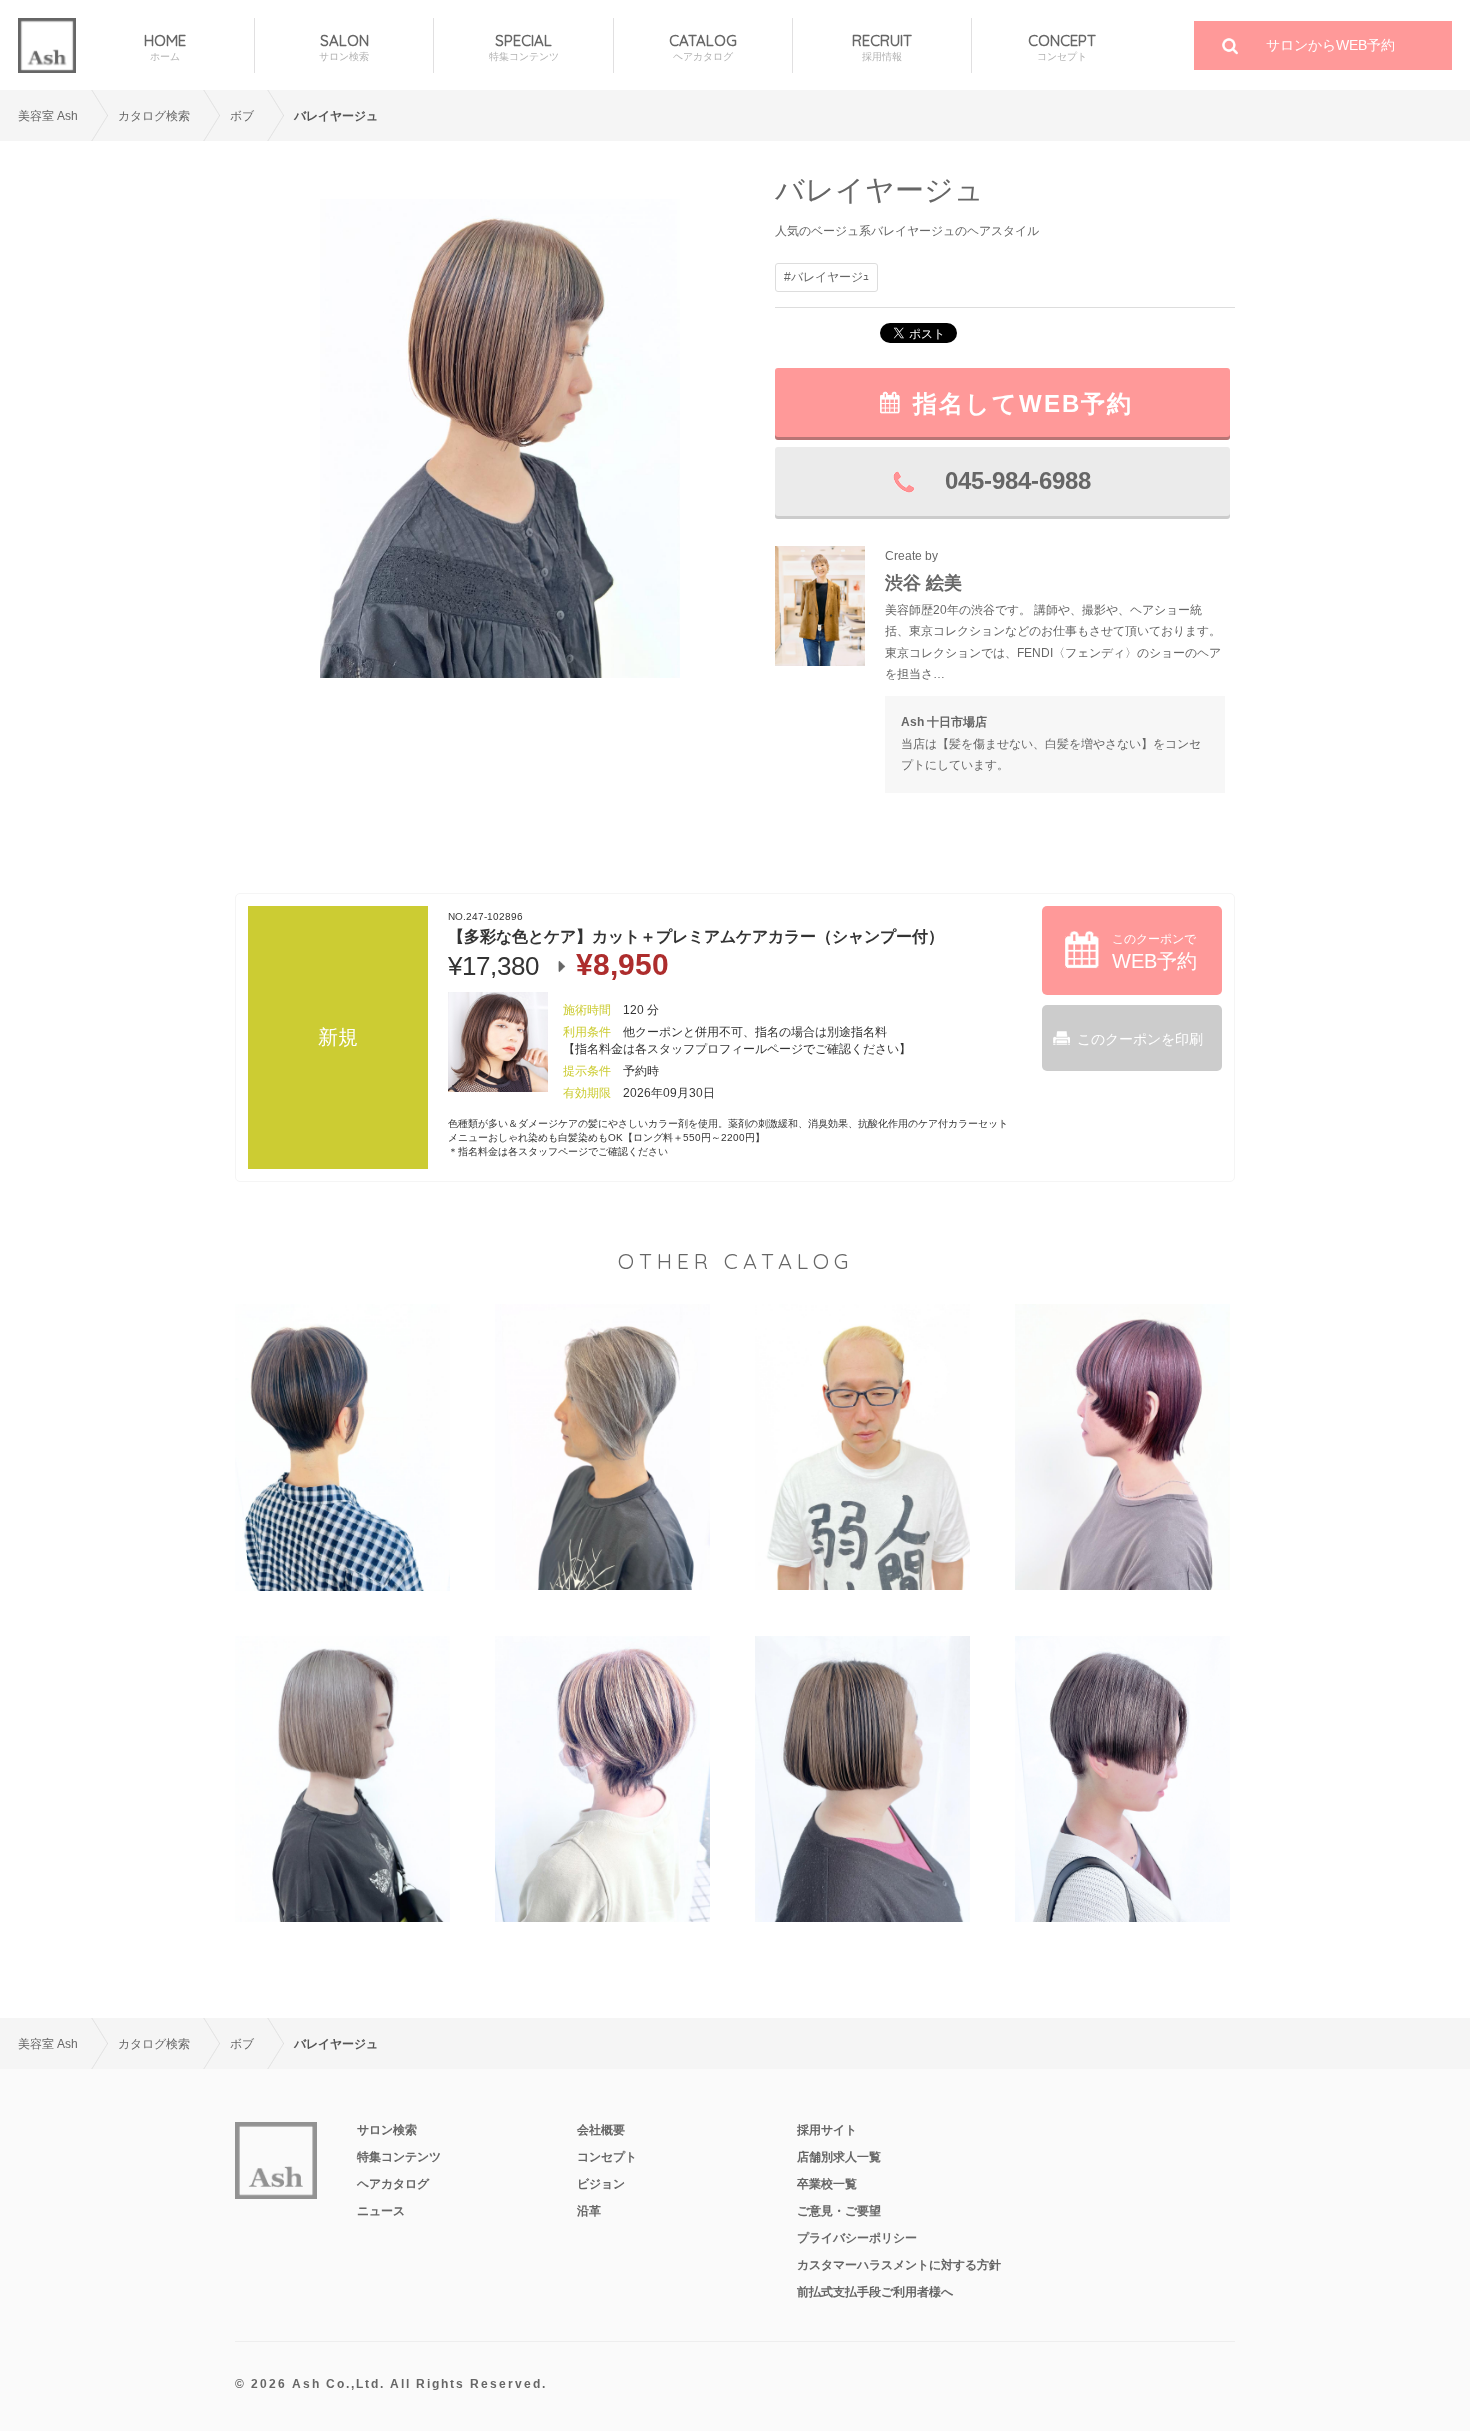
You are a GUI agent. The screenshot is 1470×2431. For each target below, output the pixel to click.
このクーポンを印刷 (1140, 1039)
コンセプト (607, 2157)
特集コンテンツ (399, 2157)
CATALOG (703, 47)
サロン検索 (387, 2130)
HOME (165, 47)
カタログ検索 (154, 116)
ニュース (381, 2211)
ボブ (242, 116)
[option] (500, 438)
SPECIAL (524, 47)
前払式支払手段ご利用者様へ (875, 2292)
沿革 (589, 2211)
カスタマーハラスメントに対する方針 (899, 2265)
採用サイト (827, 2130)
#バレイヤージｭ (826, 277)
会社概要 (601, 2130)
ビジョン (601, 2184)
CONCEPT (1062, 47)
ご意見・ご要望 (839, 2211)
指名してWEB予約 (1023, 403)
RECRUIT (882, 47)
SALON (344, 47)
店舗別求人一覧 (839, 2157)
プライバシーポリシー (857, 2238)
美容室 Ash (48, 116)
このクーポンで (1154, 952)
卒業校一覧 (827, 2184)
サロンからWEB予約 (1330, 45)
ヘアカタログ (393, 2184)
